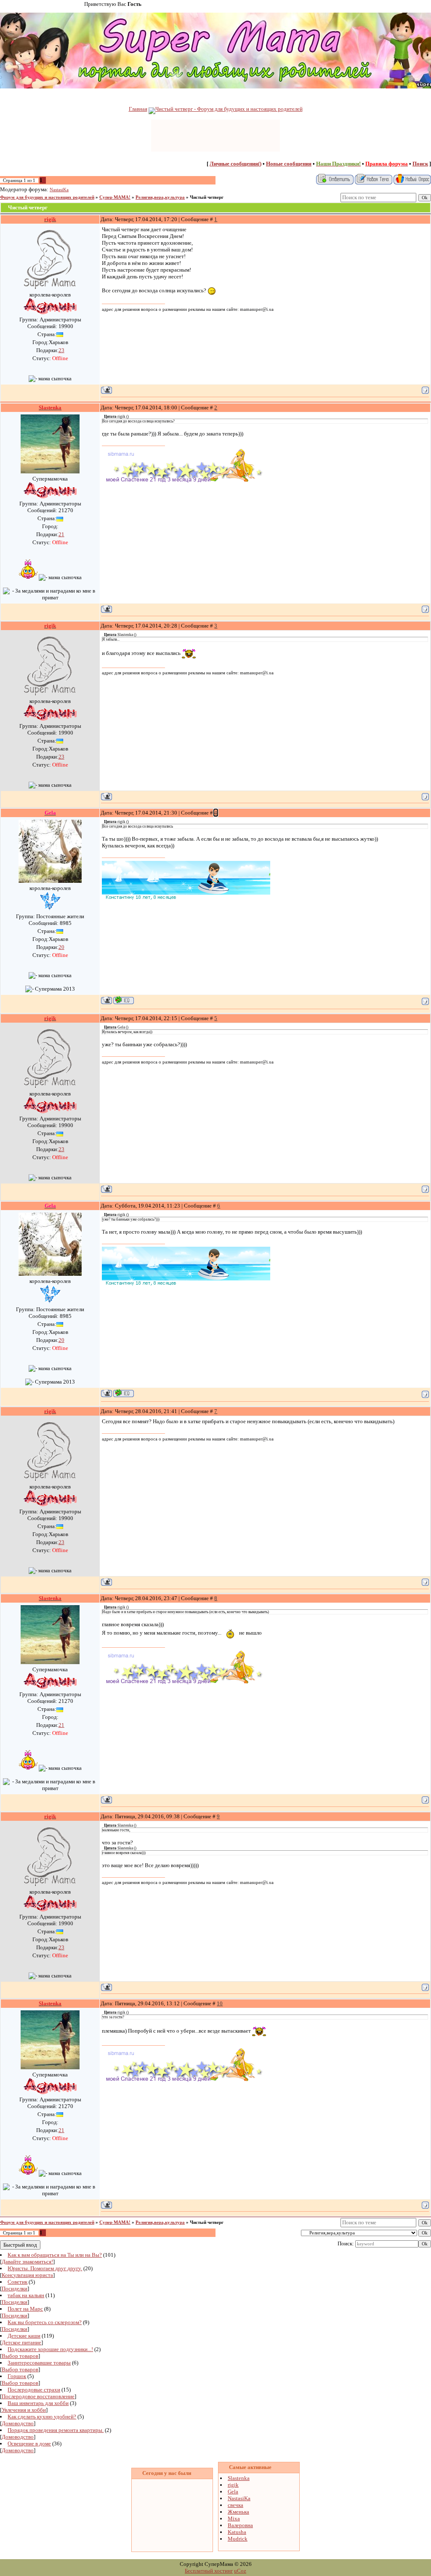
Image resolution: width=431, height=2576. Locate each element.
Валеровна (240, 2525)
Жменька (238, 2512)
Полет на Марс (25, 2309)
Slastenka (239, 2478)
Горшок (17, 2376)
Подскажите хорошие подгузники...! (50, 2349)
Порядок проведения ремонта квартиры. (56, 2430)
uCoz (240, 2571)
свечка (235, 2505)
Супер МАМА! (115, 197)
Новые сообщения (289, 164)
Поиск (420, 164)
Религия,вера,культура (160, 197)
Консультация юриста (27, 2275)
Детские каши (24, 2336)
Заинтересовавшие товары (39, 2363)
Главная (138, 109)
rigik (233, 2485)
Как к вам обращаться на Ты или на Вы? (55, 2255)
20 (61, 947)
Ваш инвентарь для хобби (38, 2403)
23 (61, 350)
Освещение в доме (29, 2444)
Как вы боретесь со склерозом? (45, 2322)
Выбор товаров (20, 2356)
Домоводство (18, 2423)
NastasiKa (59, 190)
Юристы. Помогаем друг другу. (45, 2268)
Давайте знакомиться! (27, 2262)
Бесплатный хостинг (209, 2571)
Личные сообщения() (235, 164)
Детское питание (21, 2342)
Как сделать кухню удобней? (42, 2417)
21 (61, 534)
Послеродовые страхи (34, 2390)
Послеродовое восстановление (38, 2396)
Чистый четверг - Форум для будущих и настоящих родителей (229, 109)
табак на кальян (26, 2295)
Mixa (234, 2519)
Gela (233, 2492)
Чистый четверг (207, 197)
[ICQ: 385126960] (124, 1000)
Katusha (237, 2532)
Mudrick (238, 2539)
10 (220, 2003)
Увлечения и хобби (24, 2410)
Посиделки (15, 2289)
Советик (17, 2282)
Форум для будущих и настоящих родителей (47, 197)
